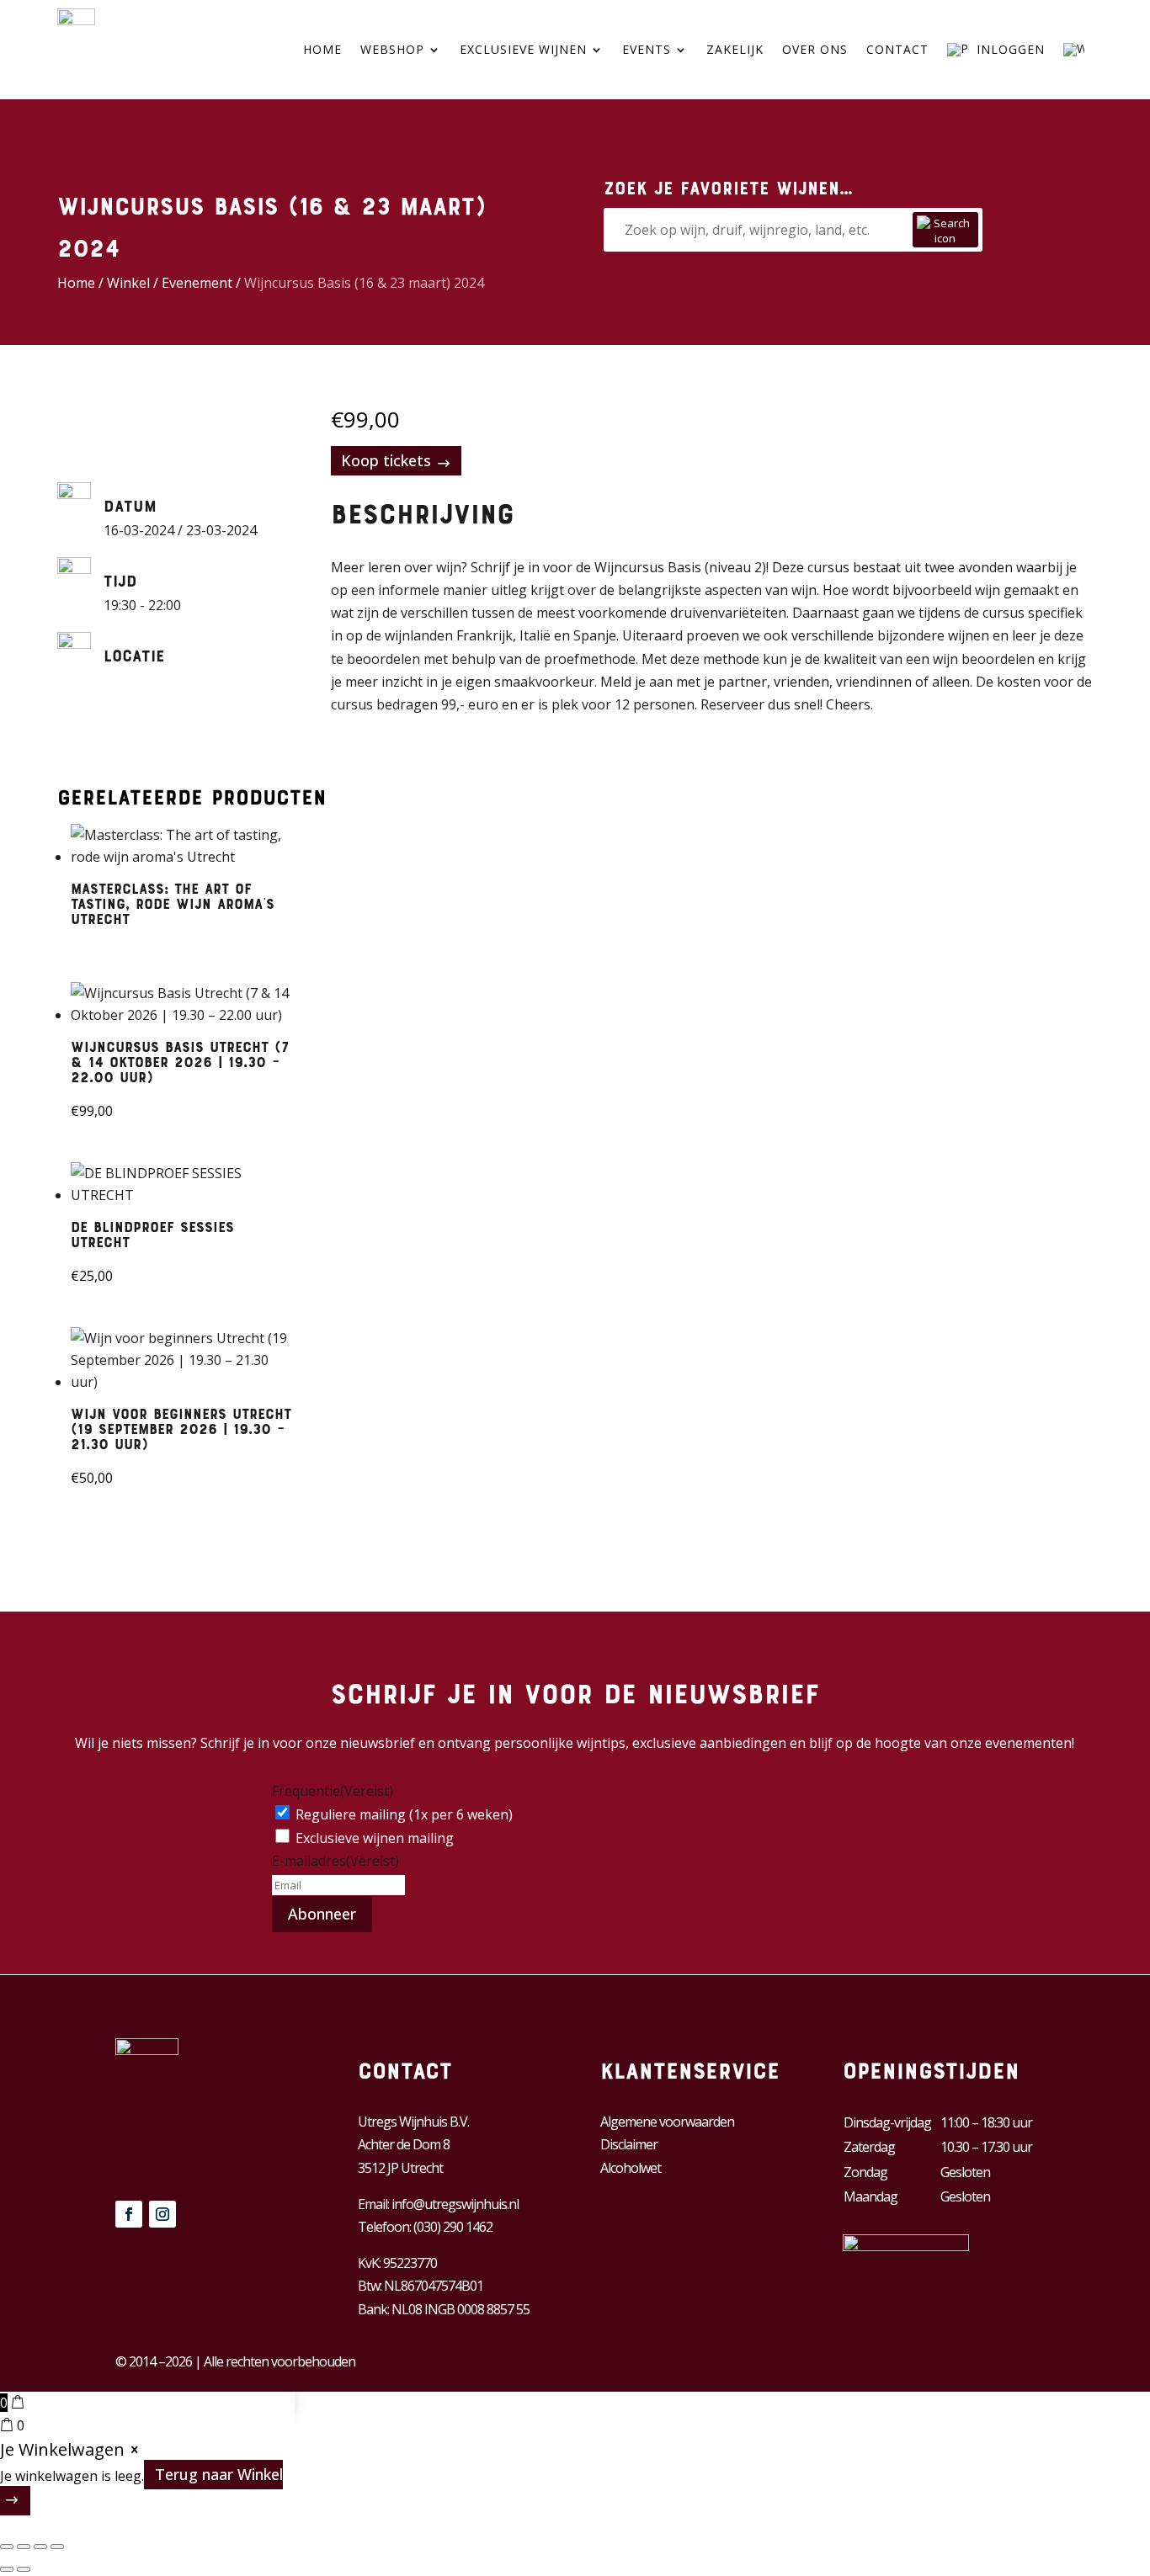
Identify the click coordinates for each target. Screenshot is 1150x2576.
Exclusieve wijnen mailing (375, 1838)
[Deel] (40, 2547)
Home (322, 49)
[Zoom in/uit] (7, 2547)
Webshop (392, 49)
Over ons (815, 49)
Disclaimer (629, 2144)
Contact (897, 49)
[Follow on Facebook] (129, 2214)
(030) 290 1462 (453, 2227)
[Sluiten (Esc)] (57, 2547)
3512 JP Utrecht (400, 2168)
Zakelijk (735, 49)
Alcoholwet (631, 2168)
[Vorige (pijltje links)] (7, 2569)
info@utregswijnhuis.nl (455, 2204)
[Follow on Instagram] (162, 2214)
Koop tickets (386, 460)
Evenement (197, 283)
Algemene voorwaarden (667, 2122)
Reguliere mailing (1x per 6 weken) (404, 1814)
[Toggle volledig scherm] (24, 2547)
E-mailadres (335, 1861)
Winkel (128, 283)
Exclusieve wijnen (523, 49)
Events (647, 49)
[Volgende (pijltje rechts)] (24, 2569)
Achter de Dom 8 (404, 2144)
